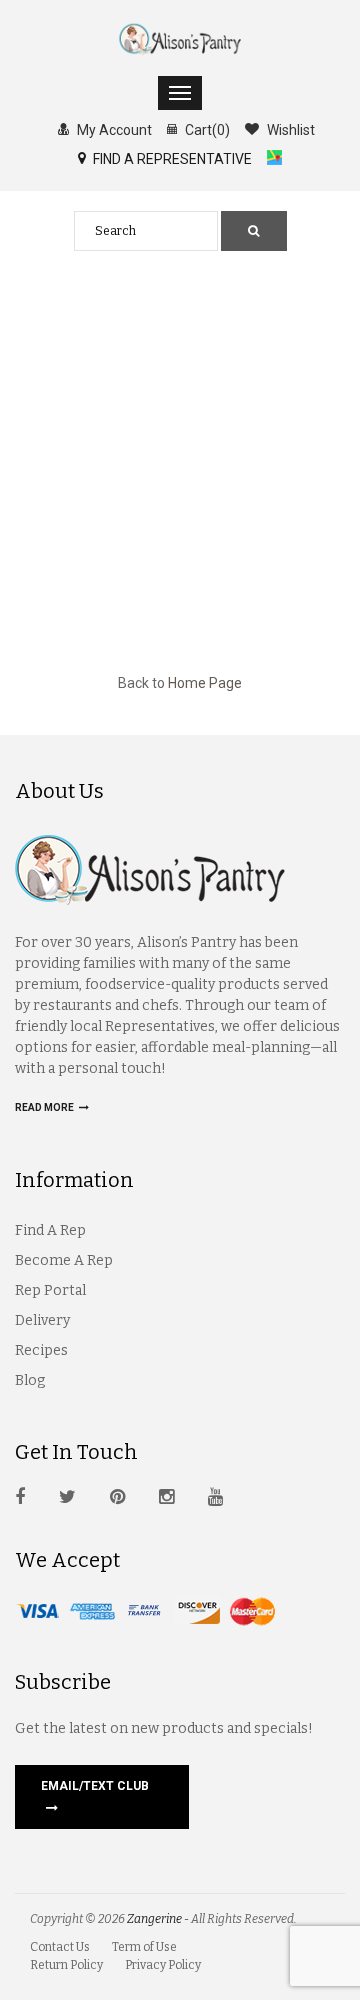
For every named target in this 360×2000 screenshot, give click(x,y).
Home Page (205, 683)
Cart (206, 130)
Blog (30, 1380)
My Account (113, 130)
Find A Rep (50, 1230)
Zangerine (154, 1919)
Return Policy (66, 1965)
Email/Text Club (95, 1786)
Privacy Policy (163, 1965)
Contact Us (60, 1947)
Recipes (41, 1350)
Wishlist (289, 130)
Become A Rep (64, 1260)
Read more (45, 1107)
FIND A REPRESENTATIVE (171, 159)
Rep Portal (50, 1290)
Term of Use (144, 1947)
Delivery (42, 1320)
